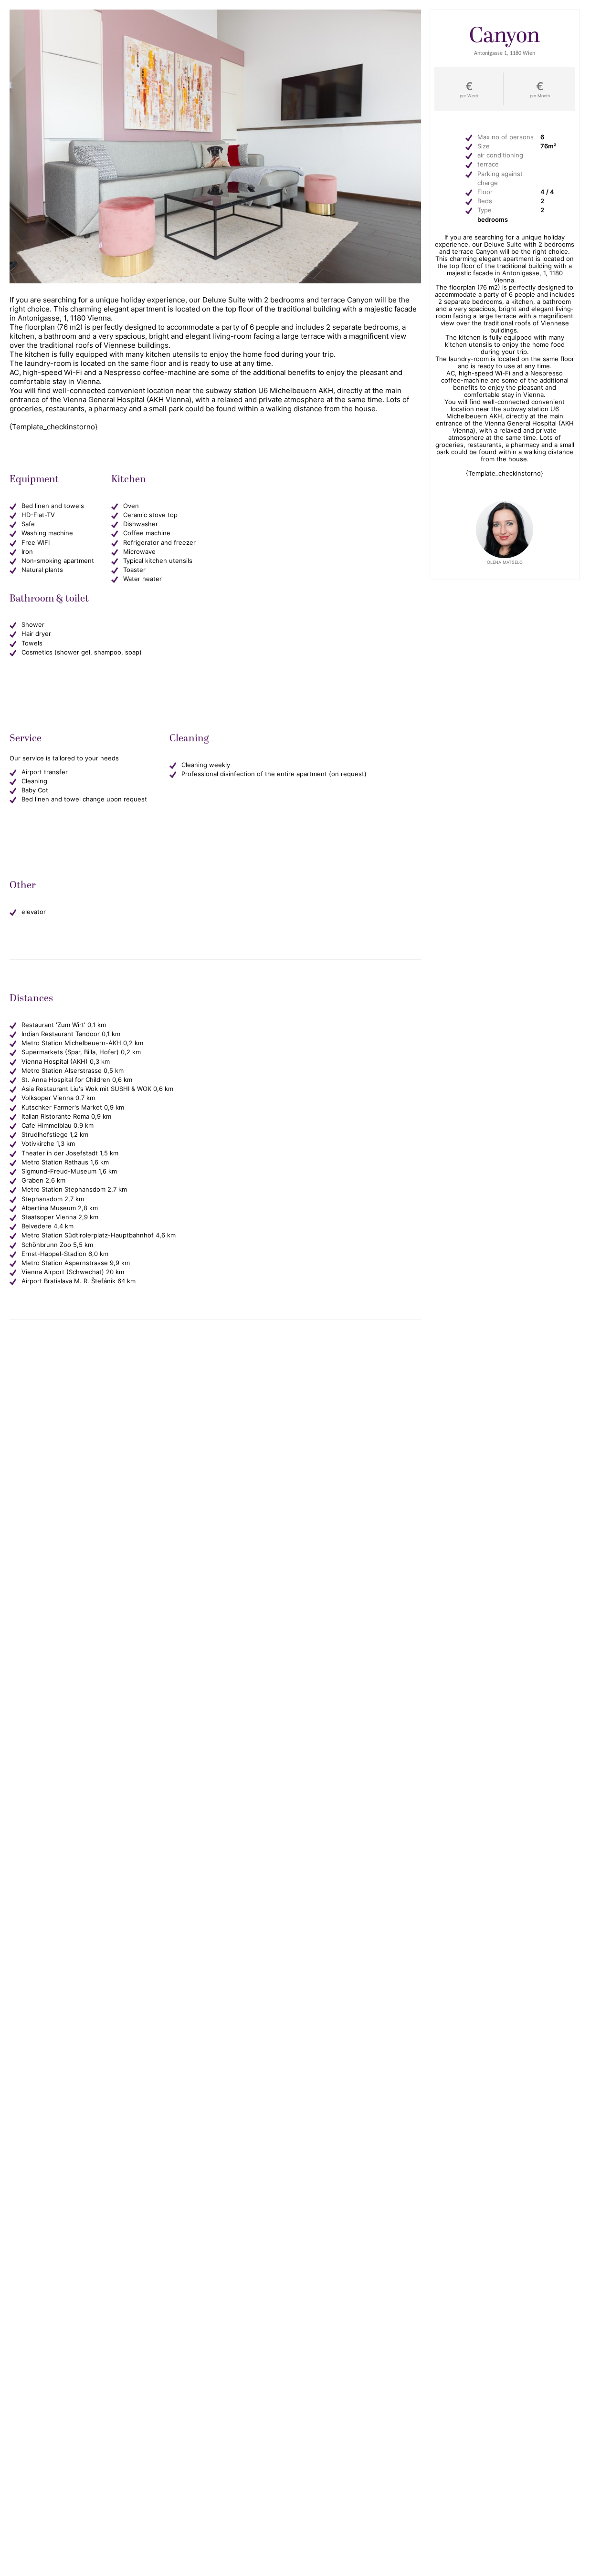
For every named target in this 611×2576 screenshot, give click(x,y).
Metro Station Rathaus (55, 1162)
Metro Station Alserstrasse (62, 1071)
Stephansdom (42, 1199)
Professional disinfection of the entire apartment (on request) (274, 774)
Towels (32, 643)
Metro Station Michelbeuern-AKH (71, 1043)
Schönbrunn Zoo (46, 1245)
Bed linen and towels (53, 506)
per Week (469, 96)
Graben (32, 1180)
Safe (28, 524)
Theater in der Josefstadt (60, 1153)
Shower (33, 625)
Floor (485, 192)
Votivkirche (38, 1144)
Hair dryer (36, 634)
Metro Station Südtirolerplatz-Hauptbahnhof (88, 1235)
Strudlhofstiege (45, 1135)
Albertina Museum (49, 1208)
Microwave (139, 552)
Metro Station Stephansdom (63, 1189)
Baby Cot (35, 790)
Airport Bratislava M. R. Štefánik (68, 1281)
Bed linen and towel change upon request (84, 799)
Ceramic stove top (150, 515)
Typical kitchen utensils (158, 561)
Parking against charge (500, 178)
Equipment (158, 38)
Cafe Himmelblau (47, 1126)
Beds (485, 201)
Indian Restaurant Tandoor (61, 1034)
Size (484, 146)
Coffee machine (147, 533)
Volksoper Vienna (47, 1098)
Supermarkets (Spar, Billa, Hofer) (70, 1052)
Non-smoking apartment (58, 561)
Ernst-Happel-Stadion (54, 1254)
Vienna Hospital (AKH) (55, 1062)
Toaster (134, 570)
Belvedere (37, 1226)
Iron (27, 552)
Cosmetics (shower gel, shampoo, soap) (82, 652)
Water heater (142, 579)
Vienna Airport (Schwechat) (63, 1272)
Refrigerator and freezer (159, 543)
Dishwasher (141, 524)
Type (485, 210)
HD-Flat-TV (38, 515)
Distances (213, 53)
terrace (488, 164)
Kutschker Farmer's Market (62, 1107)
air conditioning (500, 155)
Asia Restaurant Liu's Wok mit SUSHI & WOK (86, 1089)
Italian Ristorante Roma (55, 1117)
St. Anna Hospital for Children (66, 1080)
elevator (34, 912)
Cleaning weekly (206, 765)
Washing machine (47, 533)
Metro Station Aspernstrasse (65, 1263)
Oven (131, 506)
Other (319, 38)
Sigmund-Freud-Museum (59, 1171)
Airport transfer (45, 772)
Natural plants (42, 570)
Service (214, 38)
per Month (540, 96)
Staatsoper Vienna (49, 1217)
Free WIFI (36, 543)
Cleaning (268, 38)
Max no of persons (506, 137)
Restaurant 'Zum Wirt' (53, 1025)
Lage (265, 53)
